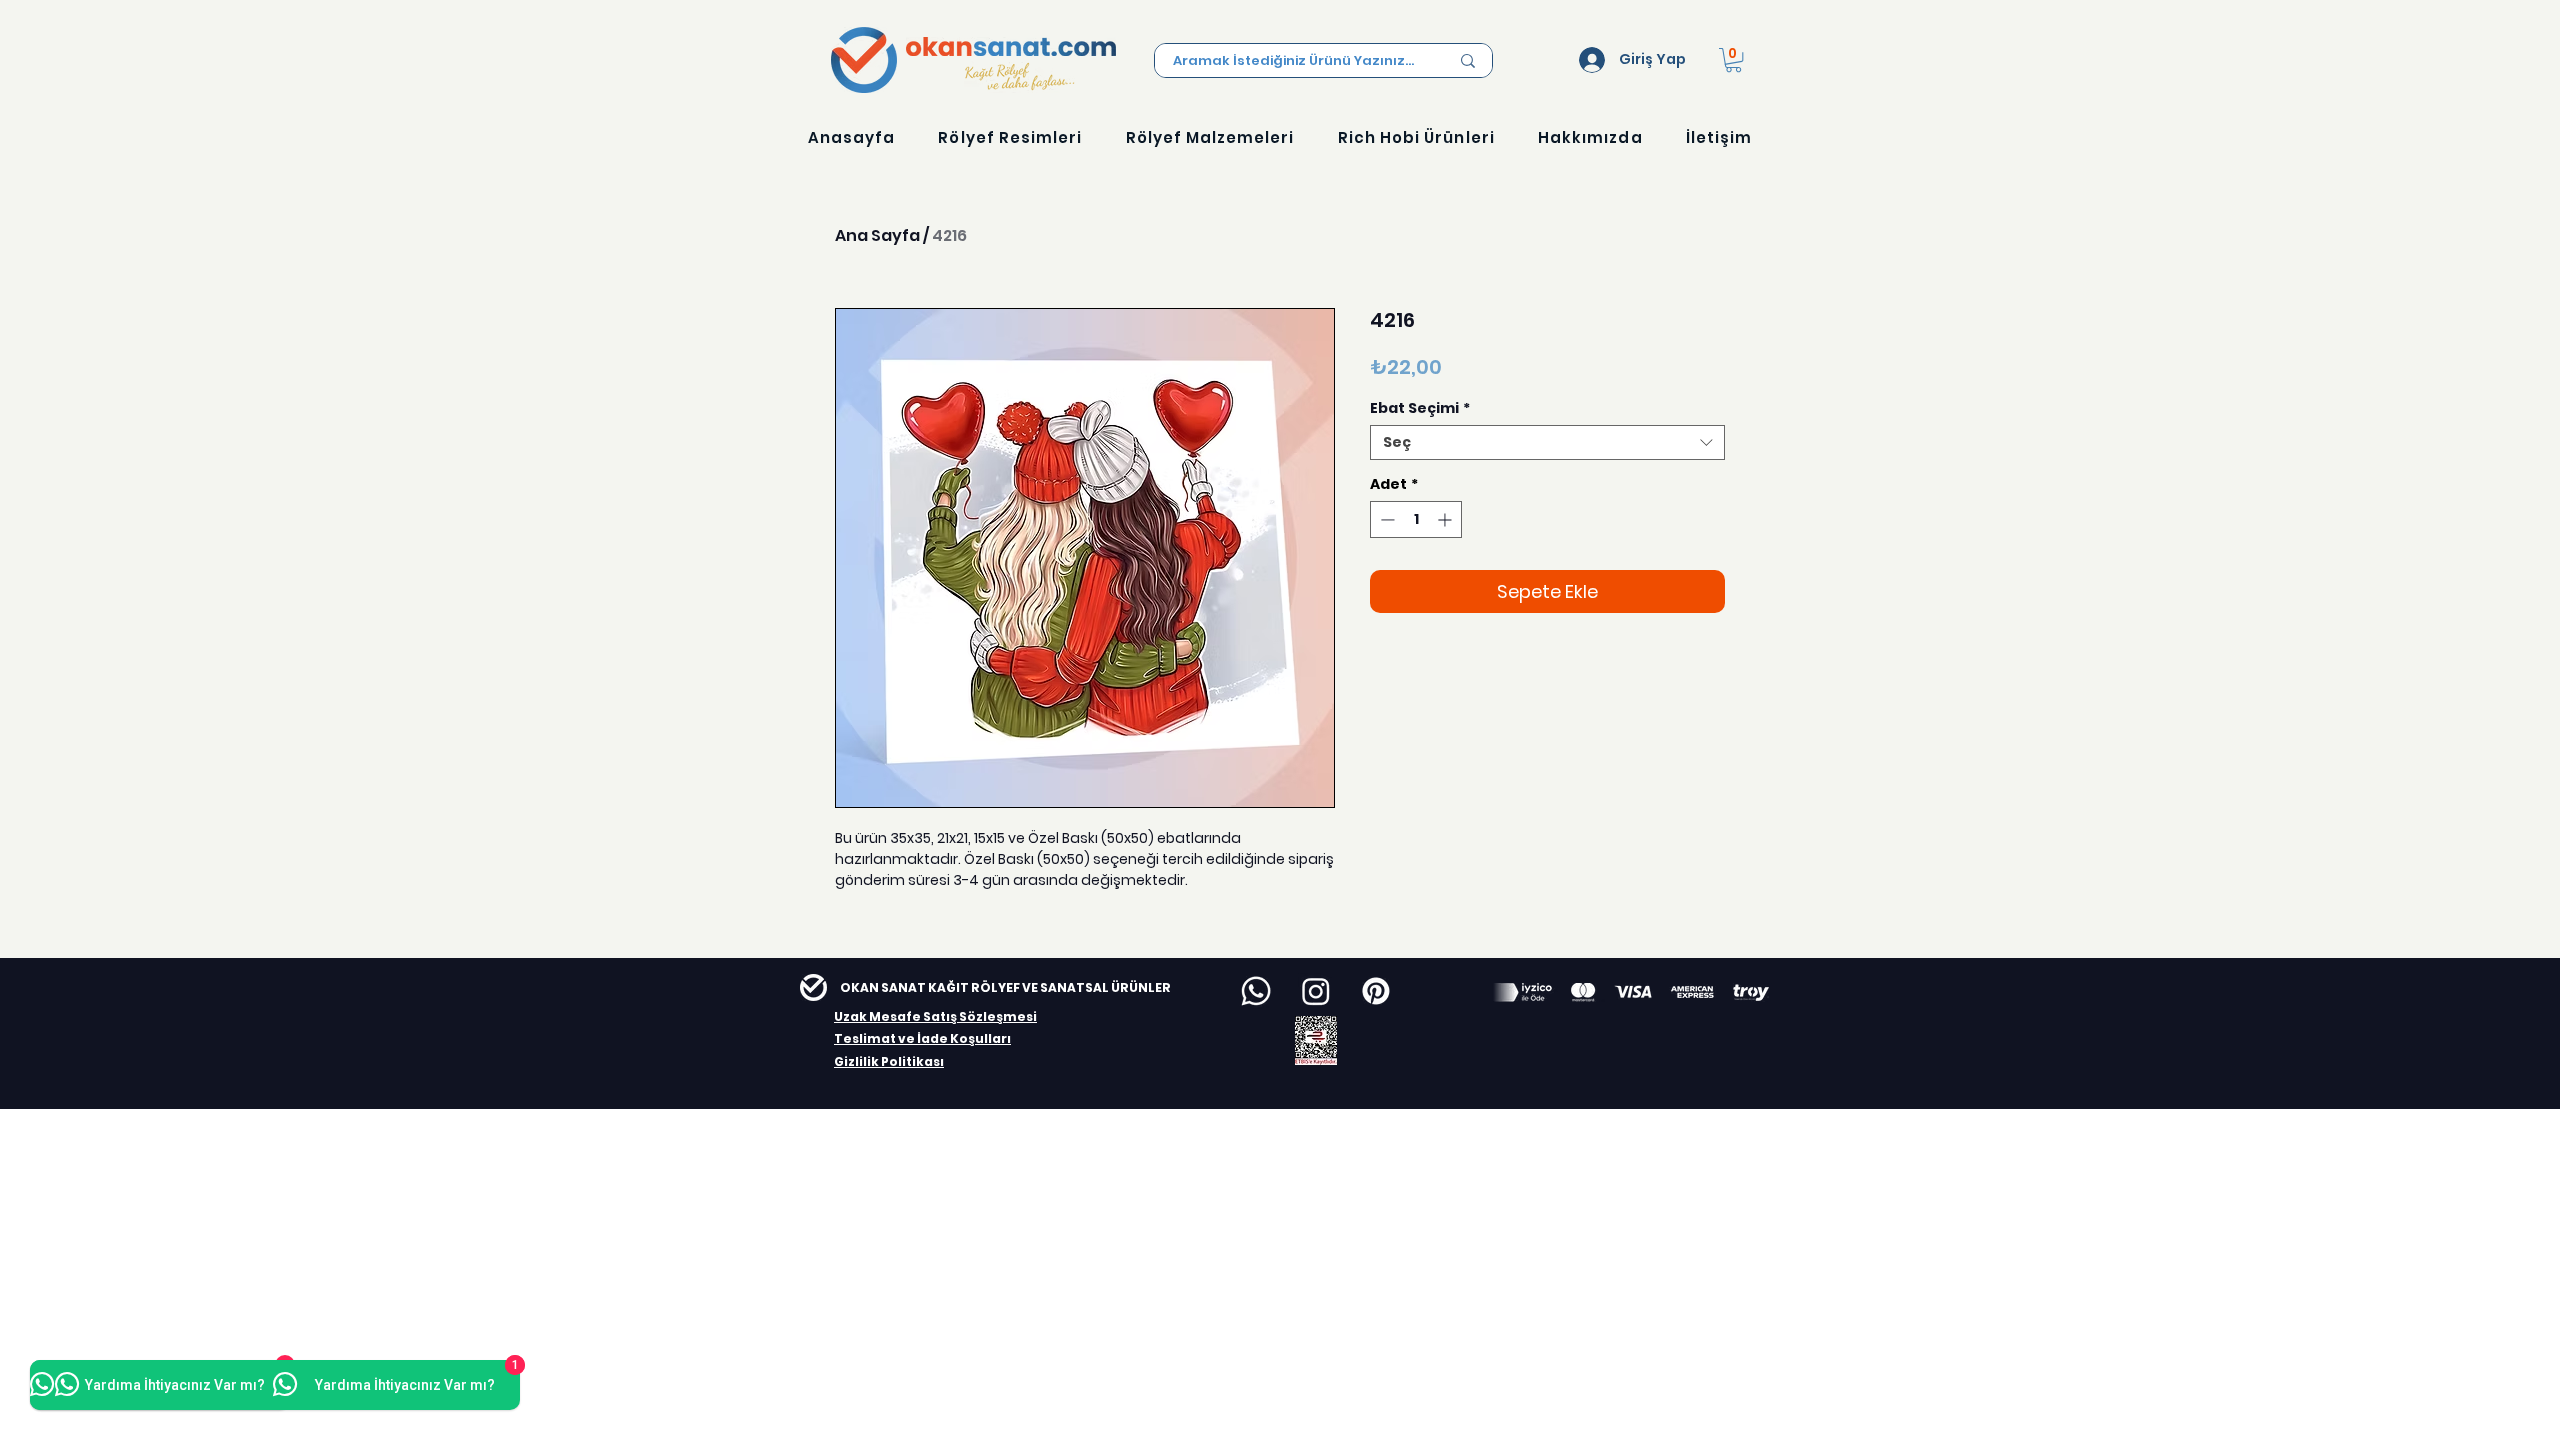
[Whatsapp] (1256, 991)
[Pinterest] (1376, 991)
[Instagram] (1316, 991)
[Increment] (1446, 519)
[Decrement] (1385, 519)
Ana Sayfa (877, 235)
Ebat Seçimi (1420, 408)
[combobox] (1547, 442)
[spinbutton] (1416, 519)
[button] (1733, 60)
